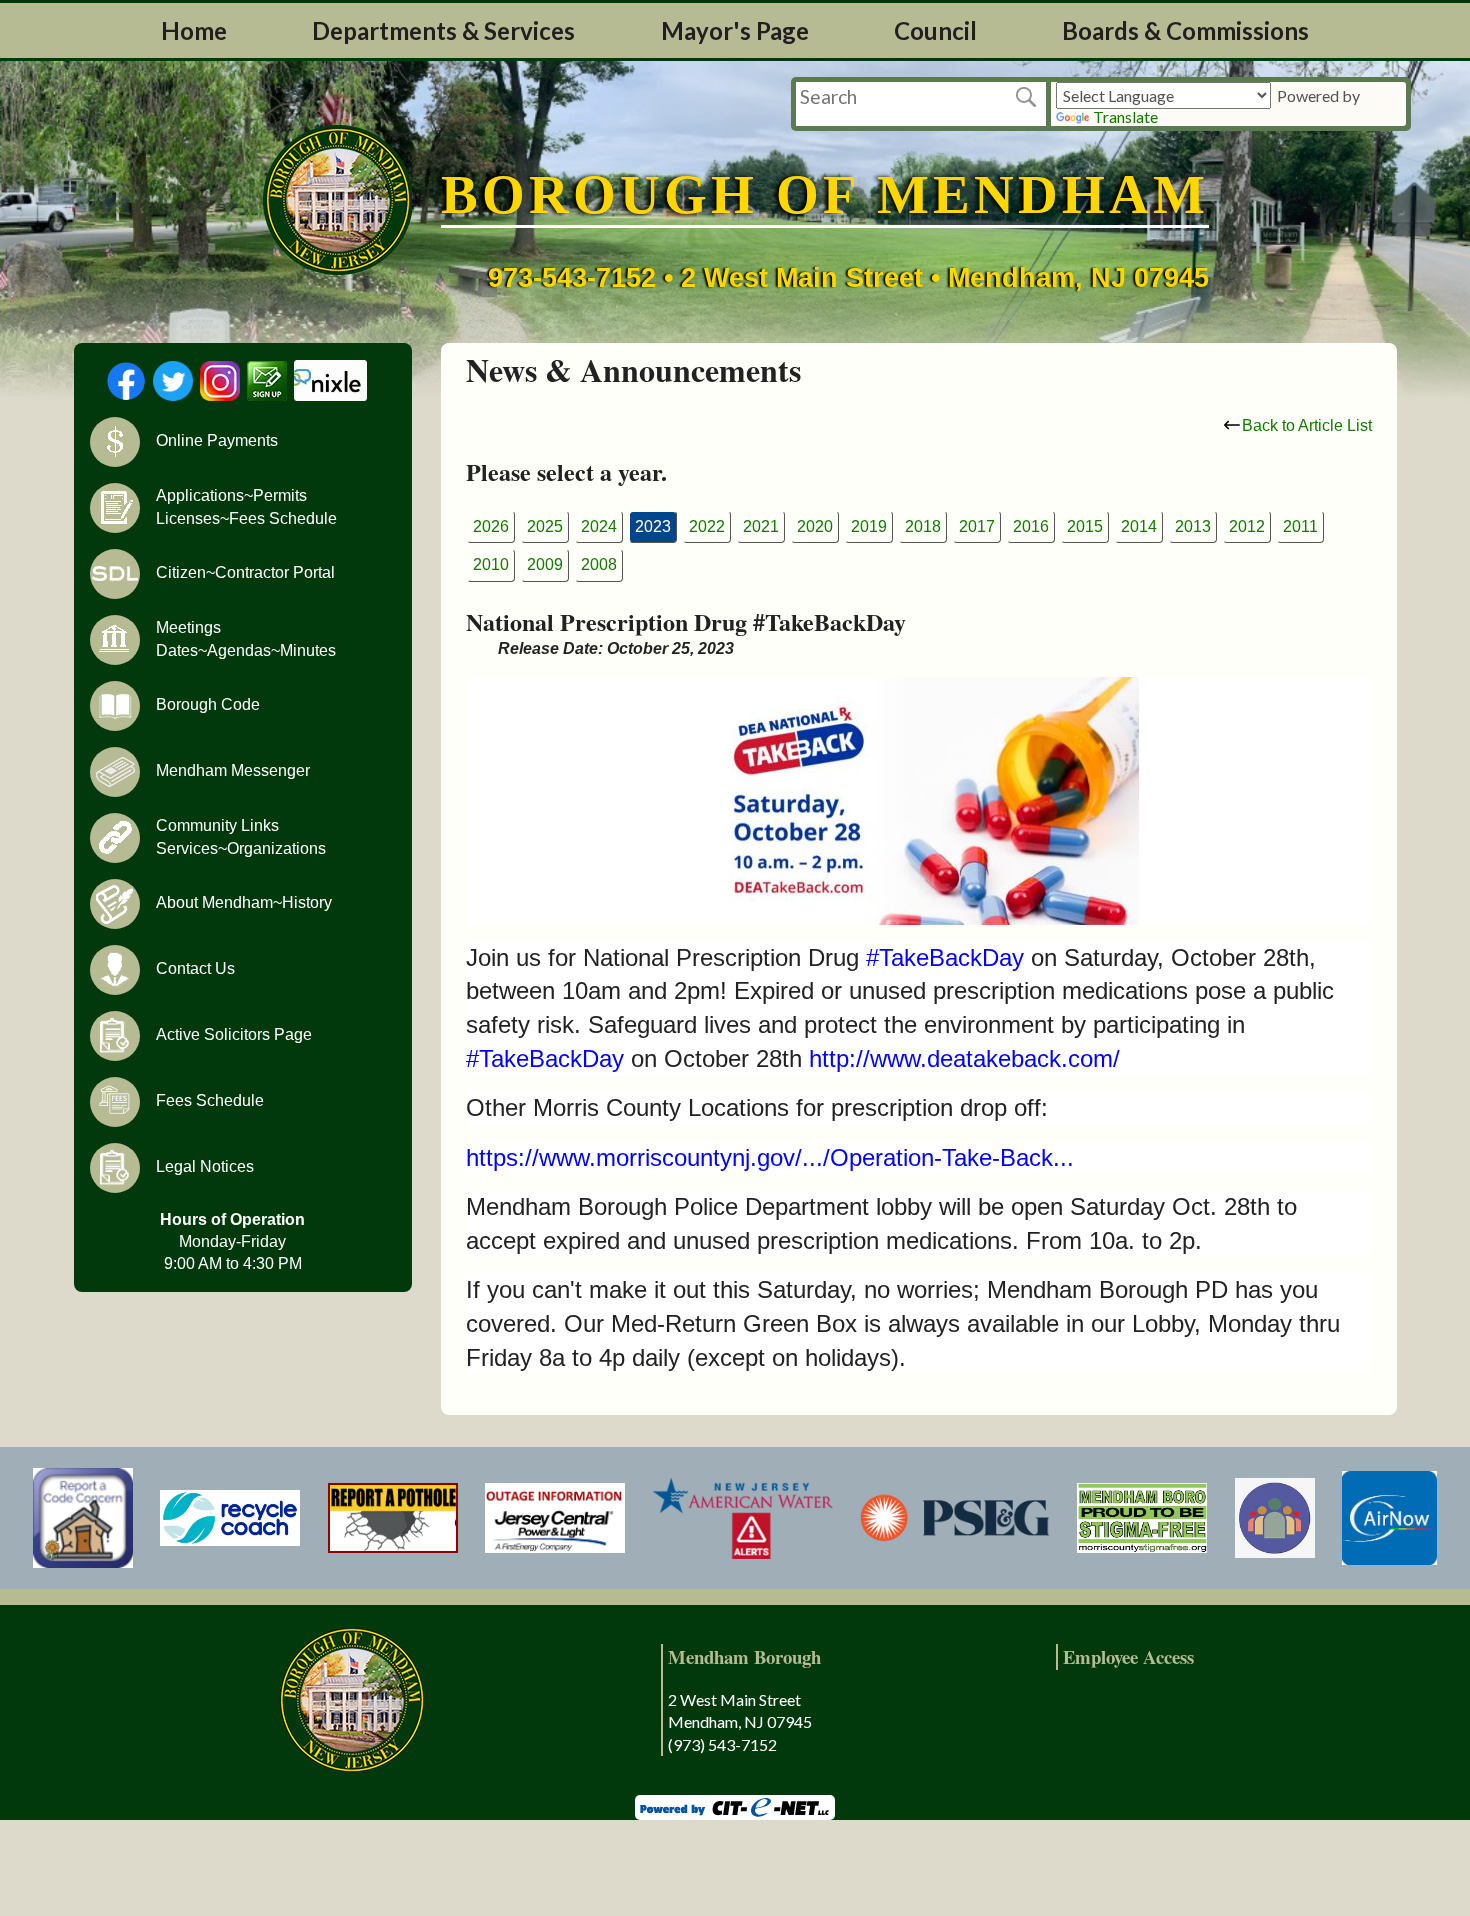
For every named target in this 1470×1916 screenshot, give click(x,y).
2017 (977, 526)
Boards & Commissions (1185, 30)
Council (935, 30)
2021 (761, 526)
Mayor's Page (735, 30)
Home (194, 30)
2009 (545, 564)
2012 (1247, 526)
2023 (653, 526)
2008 (599, 564)
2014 (1139, 526)
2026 (491, 526)
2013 (1193, 526)
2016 (1031, 526)
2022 (707, 526)
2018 (923, 526)
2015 (1085, 526)
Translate (1125, 116)
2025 (545, 526)
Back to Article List (1307, 425)
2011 (1300, 526)
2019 (869, 526)
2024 (599, 526)
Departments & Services (443, 30)
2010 (491, 564)
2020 (815, 526)
